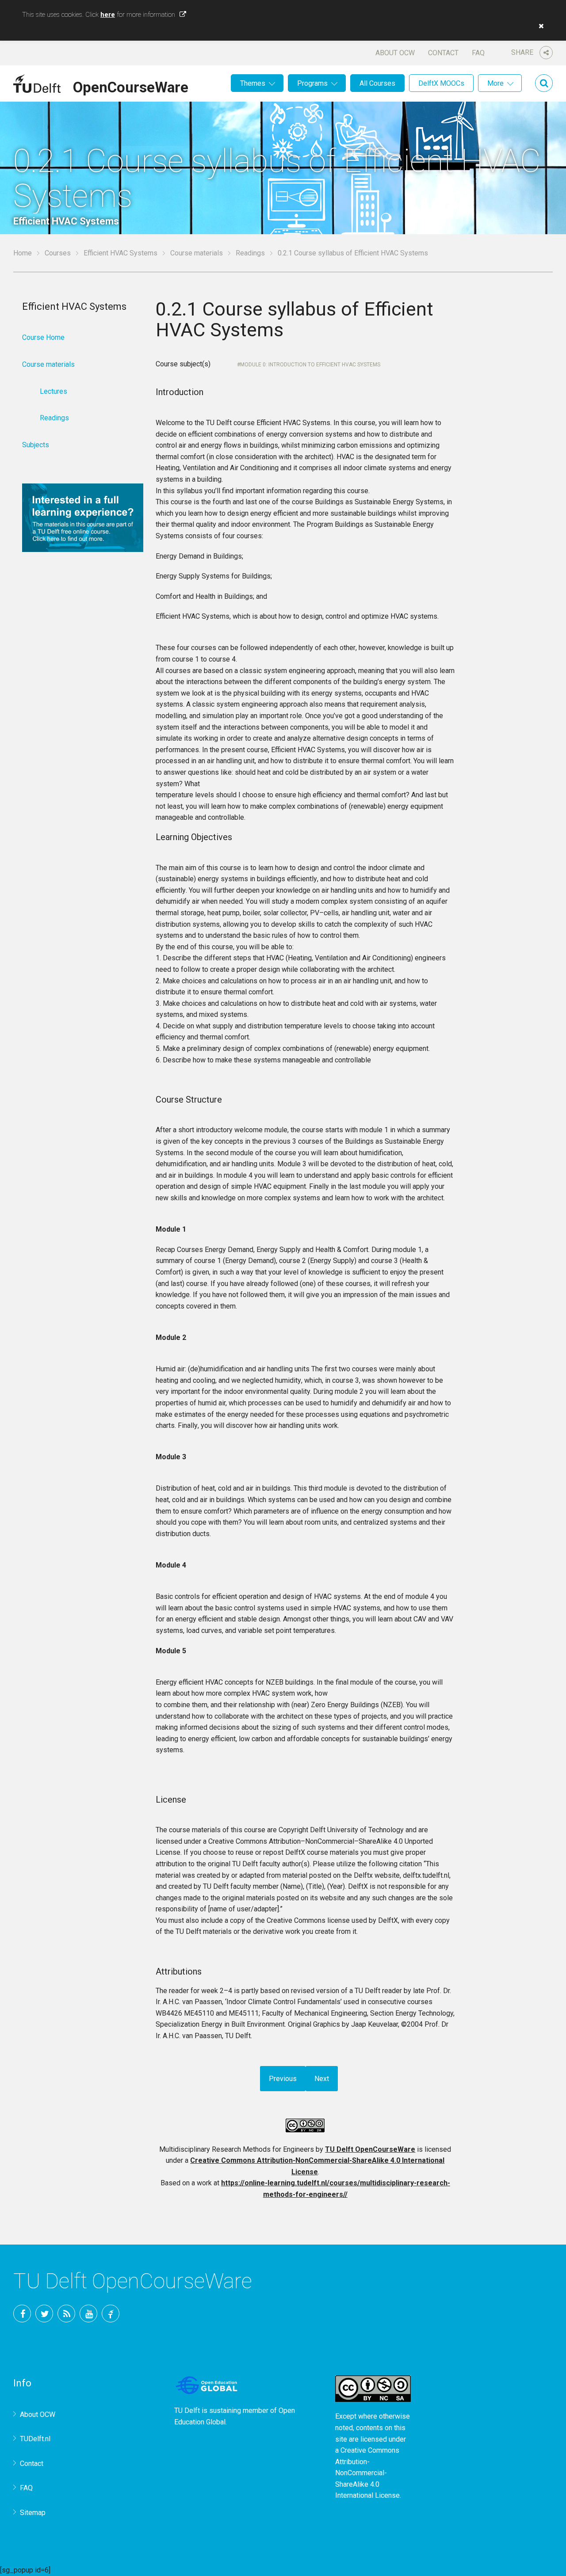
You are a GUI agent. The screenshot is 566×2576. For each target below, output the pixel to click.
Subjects (36, 445)
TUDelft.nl (35, 2439)
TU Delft (111, 2313)
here (108, 15)
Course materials (197, 253)
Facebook (22, 2313)
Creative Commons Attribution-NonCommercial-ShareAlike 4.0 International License (367, 2473)
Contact (443, 53)
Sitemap (33, 2513)
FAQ (478, 53)
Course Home (43, 337)
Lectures (54, 391)
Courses (58, 253)
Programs (312, 83)
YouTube (88, 2313)
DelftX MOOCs (441, 83)
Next (322, 2079)
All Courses (377, 83)
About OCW (395, 53)
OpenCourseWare (131, 86)
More (495, 83)
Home (23, 253)
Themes (253, 83)
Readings (250, 253)
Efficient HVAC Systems (120, 253)
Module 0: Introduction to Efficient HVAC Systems (310, 365)
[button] (539, 26)
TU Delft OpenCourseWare (370, 2149)
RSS (66, 2313)
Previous (283, 2079)
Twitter (44, 2313)
